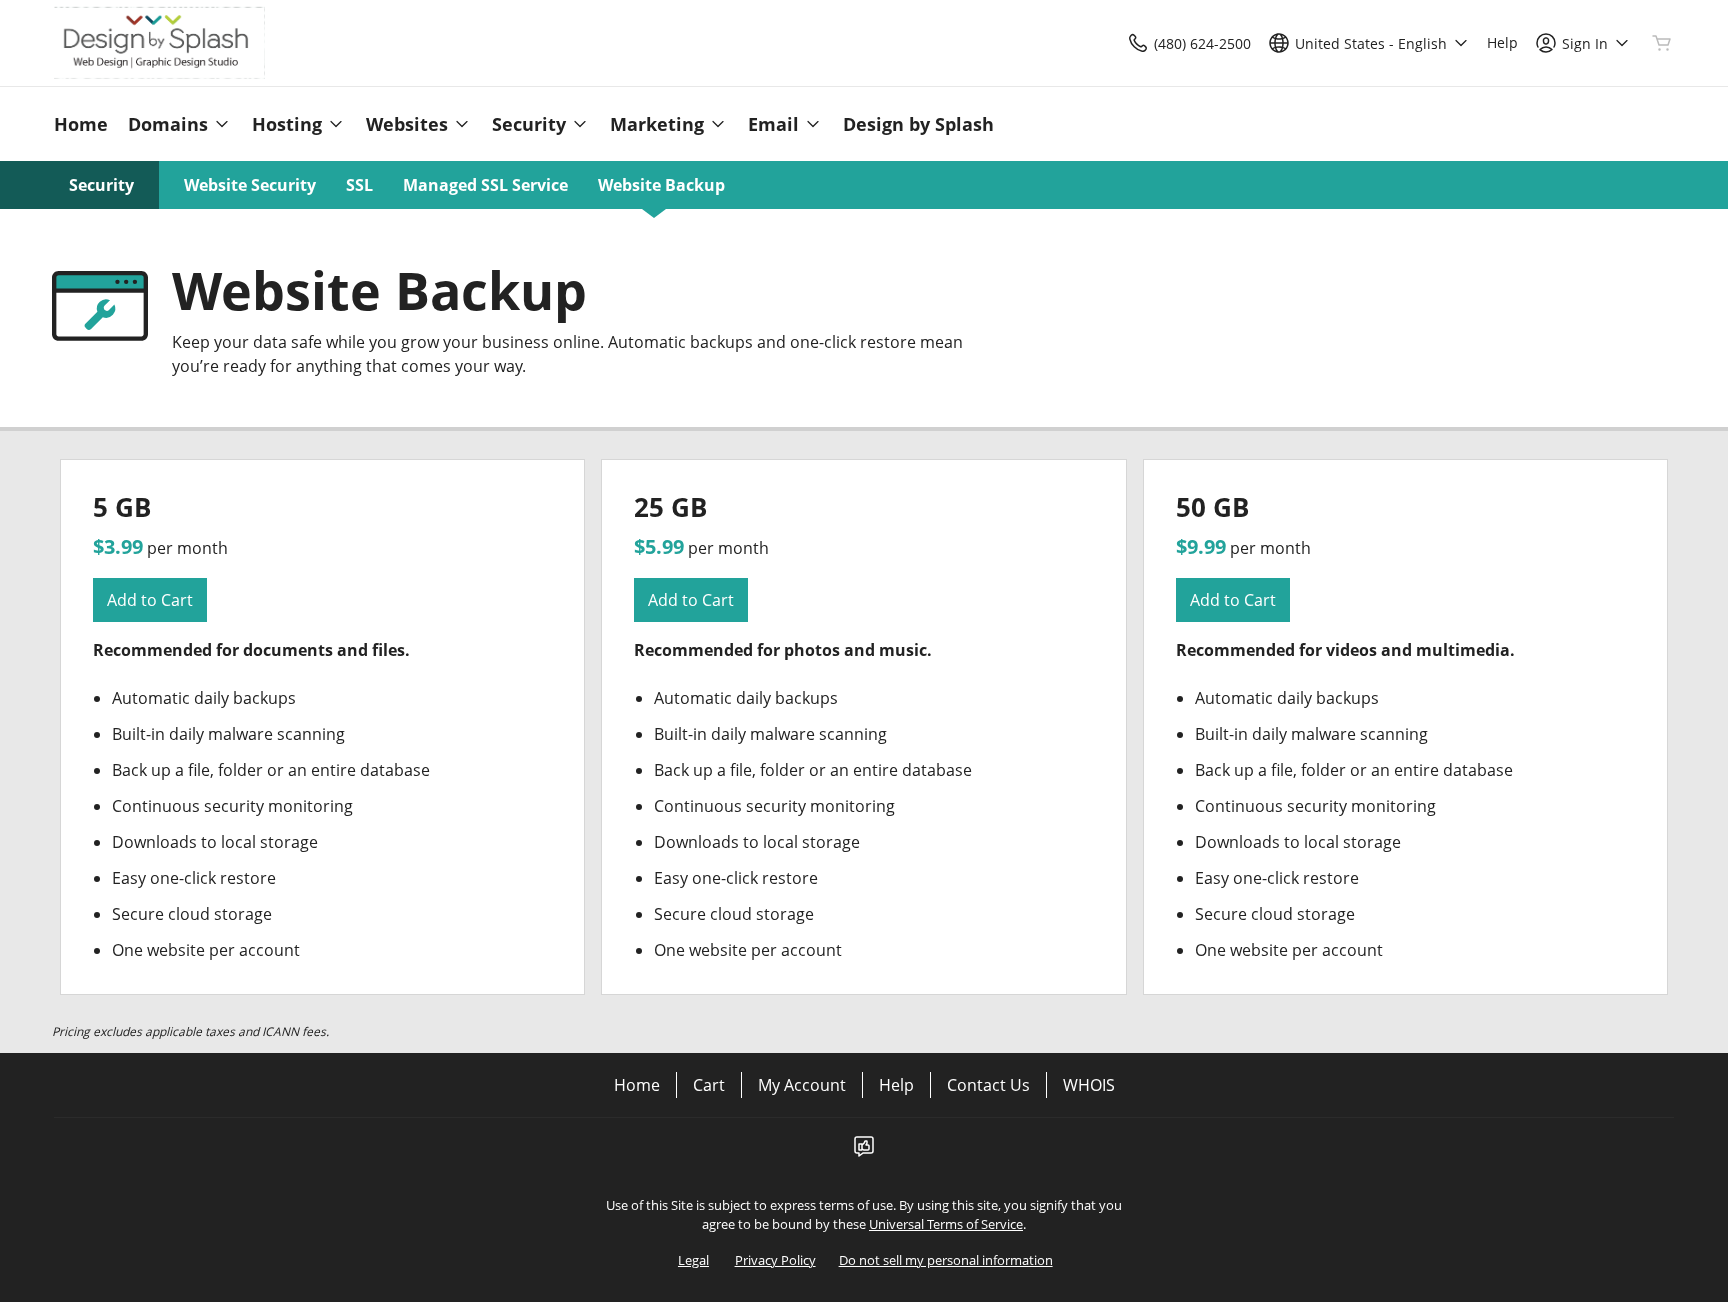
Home (637, 1085)
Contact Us (988, 1085)
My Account (802, 1085)
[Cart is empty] (1662, 43)
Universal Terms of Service (946, 1224)
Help (896, 1085)
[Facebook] (864, 1152)
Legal (693, 1260)
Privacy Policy (775, 1260)
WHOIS (1089, 1085)
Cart (709, 1085)
